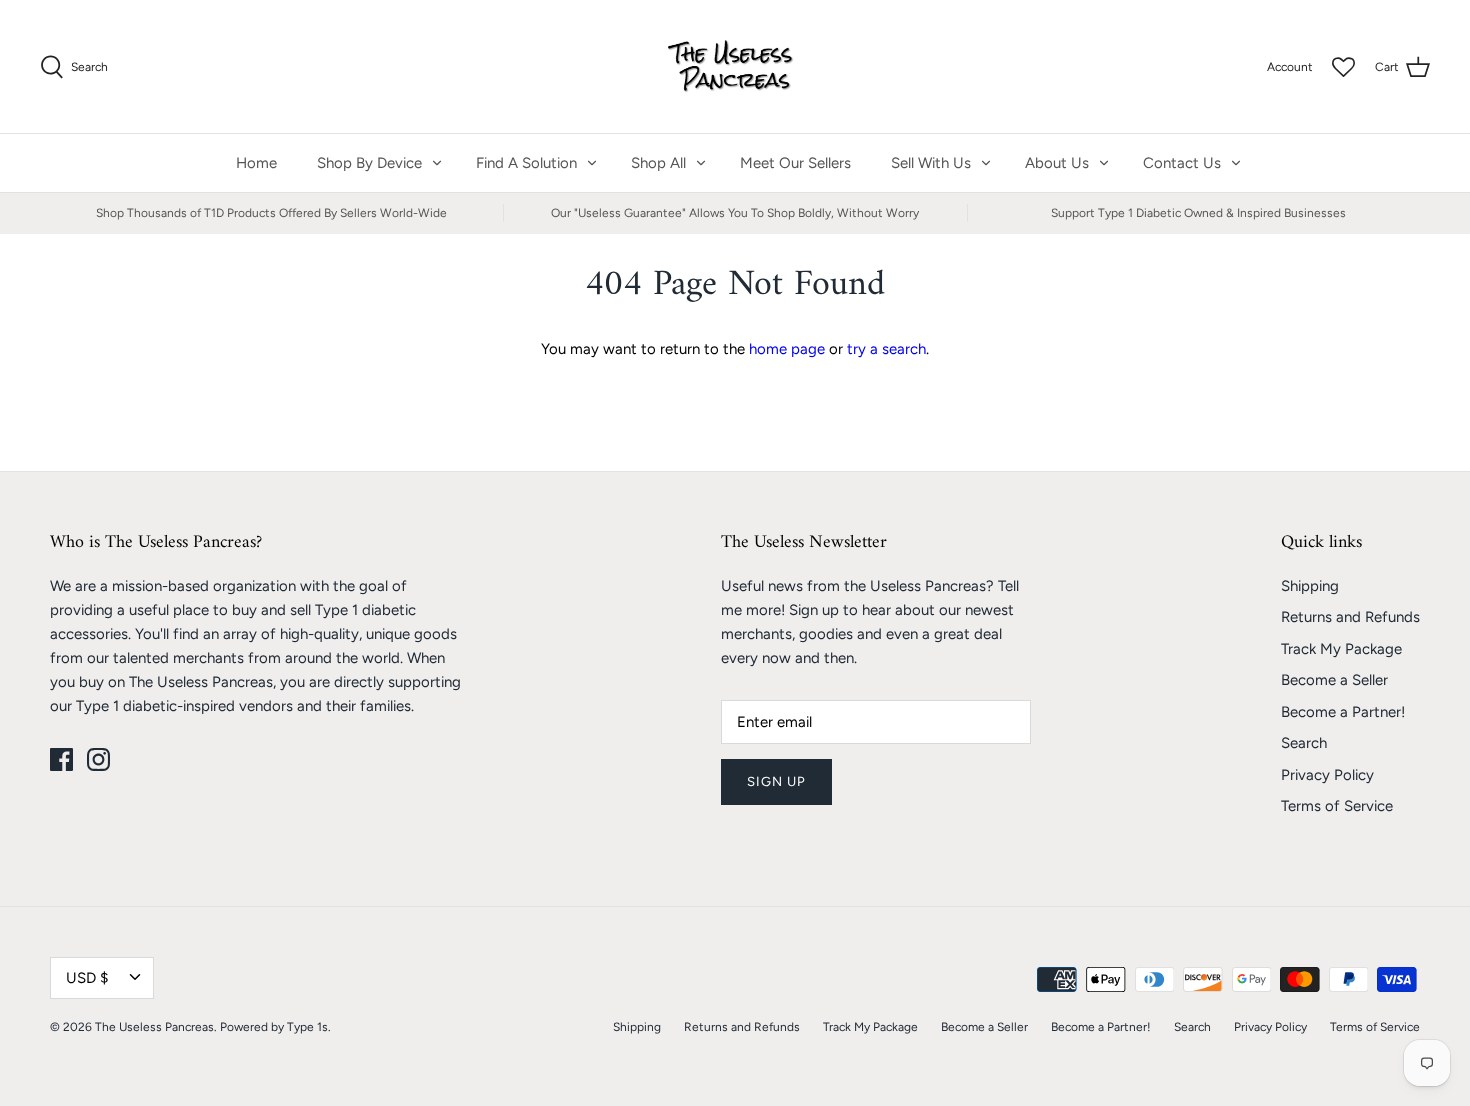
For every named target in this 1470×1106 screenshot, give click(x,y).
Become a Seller (1334, 680)
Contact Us (1182, 163)
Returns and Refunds (1350, 617)
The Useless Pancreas (154, 1027)
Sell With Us (931, 163)
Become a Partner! (1343, 712)
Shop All (658, 163)
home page (787, 349)
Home (256, 163)
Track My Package (1341, 649)
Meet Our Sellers (795, 163)
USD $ (87, 978)
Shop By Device (369, 163)
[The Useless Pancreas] (735, 66)
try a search (886, 349)
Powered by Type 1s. (275, 1027)
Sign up (776, 781)
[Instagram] (98, 759)
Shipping (1310, 586)
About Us (1057, 163)
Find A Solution (526, 163)
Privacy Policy (1327, 775)
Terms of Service (1337, 806)
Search (1304, 743)
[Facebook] (61, 759)
